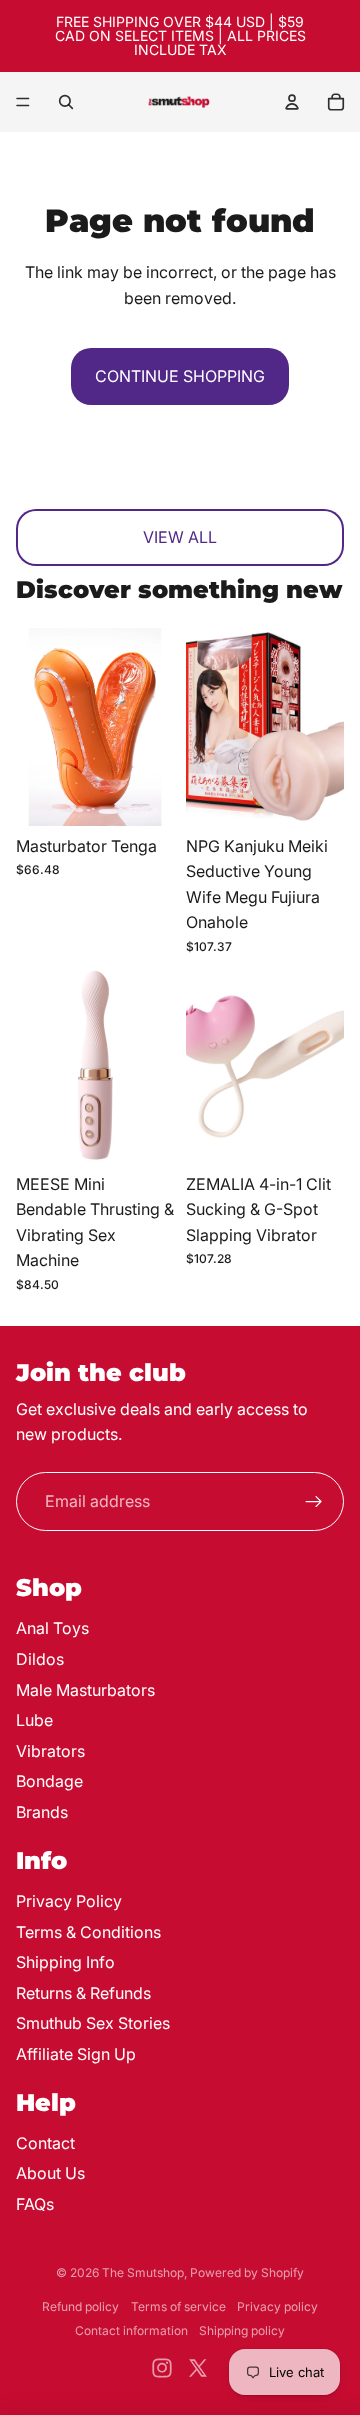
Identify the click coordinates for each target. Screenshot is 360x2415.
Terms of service (178, 2306)
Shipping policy (242, 2330)
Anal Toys (52, 1628)
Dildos (40, 1659)
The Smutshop (143, 2272)
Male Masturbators (85, 1690)
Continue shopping (180, 376)
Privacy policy (277, 2306)
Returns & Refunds (83, 1993)
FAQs (35, 2204)
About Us (50, 2173)
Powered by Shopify (247, 2272)
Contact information (131, 2330)
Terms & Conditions (88, 1932)
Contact (45, 2143)
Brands (42, 1812)
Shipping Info (65, 1962)
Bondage (49, 1781)
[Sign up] (314, 1502)
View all (180, 537)
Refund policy (80, 2306)
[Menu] (23, 102)
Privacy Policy (69, 1901)
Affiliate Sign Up (76, 2054)
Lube (34, 1720)
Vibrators (50, 1751)
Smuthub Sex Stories (93, 2023)
